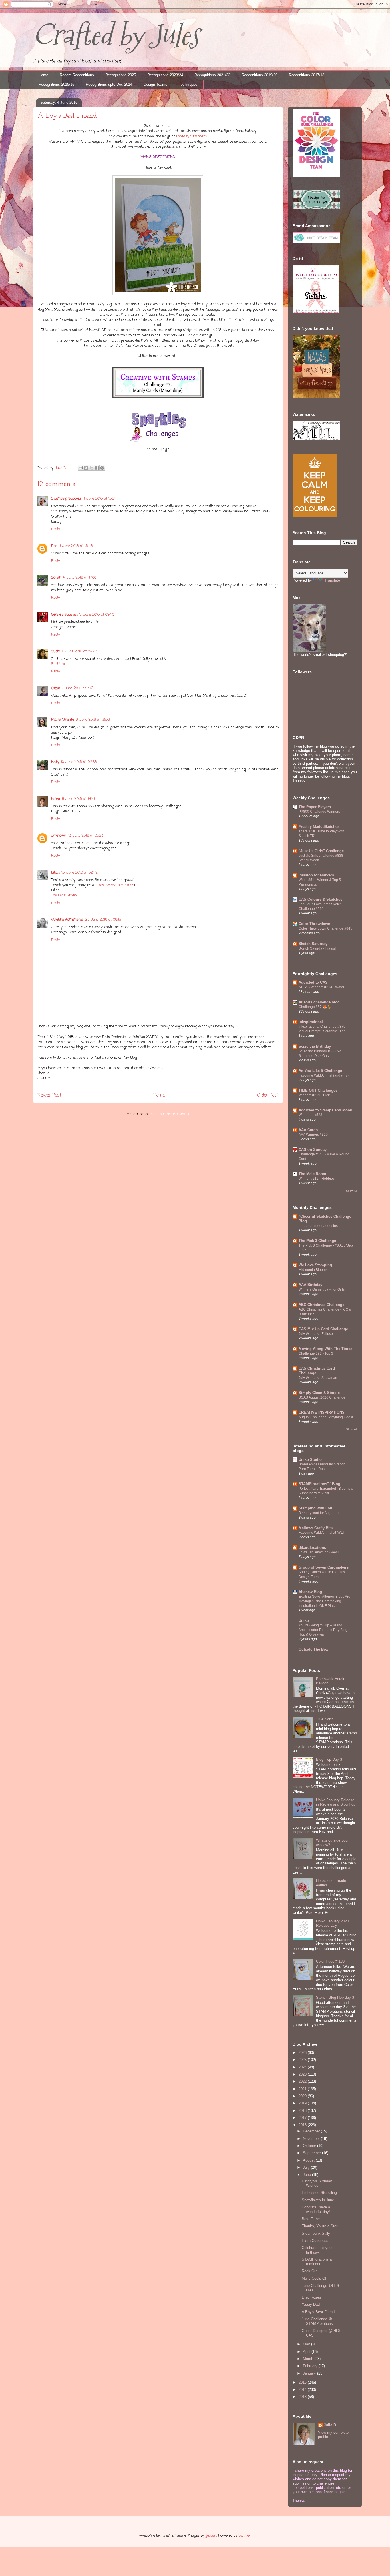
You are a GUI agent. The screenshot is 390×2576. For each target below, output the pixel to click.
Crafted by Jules (116, 35)
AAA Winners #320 (313, 1135)
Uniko (304, 1621)
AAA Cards (308, 1130)
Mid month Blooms (313, 1270)
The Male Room (312, 1174)
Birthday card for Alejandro (319, 1513)
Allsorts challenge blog (319, 1002)
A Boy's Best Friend (318, 2312)
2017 (303, 2118)
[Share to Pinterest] (102, 468)
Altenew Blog (310, 1592)
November (312, 2139)
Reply (56, 529)
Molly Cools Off (315, 2278)
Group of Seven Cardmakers (324, 1567)
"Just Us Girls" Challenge (321, 851)
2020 (303, 2096)
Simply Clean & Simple (319, 1393)
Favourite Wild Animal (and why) (324, 1075)
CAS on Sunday (313, 1150)
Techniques (188, 84)
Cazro (56, 688)
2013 (303, 2397)
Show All (352, 1191)
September (312, 2153)
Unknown (59, 836)
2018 (303, 2111)
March (309, 2359)
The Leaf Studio (64, 895)
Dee (54, 546)
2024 (303, 2067)
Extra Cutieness (315, 2241)
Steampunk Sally (316, 2233)
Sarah (56, 578)
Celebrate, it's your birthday (317, 2250)
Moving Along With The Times (325, 1349)
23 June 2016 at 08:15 (103, 920)
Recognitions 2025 (121, 75)
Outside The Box (313, 1649)
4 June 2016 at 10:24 (100, 499)
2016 (303, 2125)
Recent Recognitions (77, 75)
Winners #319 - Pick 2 (316, 1095)
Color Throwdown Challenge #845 (325, 928)
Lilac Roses (311, 2297)
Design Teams (155, 84)
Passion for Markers (316, 875)
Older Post (268, 1095)
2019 (303, 2103)
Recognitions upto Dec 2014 (109, 84)
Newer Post (49, 1095)
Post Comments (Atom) (169, 1114)
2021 (303, 2089)
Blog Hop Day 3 (329, 1759)
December (312, 2131)
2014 (303, 2390)
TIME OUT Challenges (318, 1090)
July (307, 2167)
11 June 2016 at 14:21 (78, 799)
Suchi (56, 651)
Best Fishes (312, 2219)
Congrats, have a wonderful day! (316, 2209)
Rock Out (310, 2271)
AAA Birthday (310, 1285)
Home (43, 75)
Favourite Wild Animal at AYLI (321, 1533)
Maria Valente (63, 720)
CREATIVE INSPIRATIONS (322, 1412)
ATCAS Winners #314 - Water (321, 987)
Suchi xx (58, 664)
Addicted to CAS (313, 982)
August (309, 2160)
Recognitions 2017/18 (306, 75)
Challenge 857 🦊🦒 (315, 1007)
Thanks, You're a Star (320, 2226)
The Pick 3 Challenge (317, 1241)
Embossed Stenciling (319, 2193)
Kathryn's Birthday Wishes (317, 2183)
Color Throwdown (314, 924)
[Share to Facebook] (97, 468)
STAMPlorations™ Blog (319, 1484)
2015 (303, 2382)
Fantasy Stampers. (192, 136)
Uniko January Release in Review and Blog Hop (336, 1802)
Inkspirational (311, 1022)
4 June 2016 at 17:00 (80, 578)
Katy (55, 762)
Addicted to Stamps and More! (325, 1110)
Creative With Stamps (115, 885)
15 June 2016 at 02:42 (80, 873)
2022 (303, 2081)
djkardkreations (312, 1548)
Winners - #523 (310, 1115)
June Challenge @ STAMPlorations (317, 2321)
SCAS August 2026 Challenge (322, 1397)
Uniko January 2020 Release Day (332, 1923)
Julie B (330, 2425)
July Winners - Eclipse (316, 1334)
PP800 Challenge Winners (319, 812)
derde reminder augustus (318, 1226)
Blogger (245, 2536)
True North (325, 1719)
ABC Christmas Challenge (321, 1305)
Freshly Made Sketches (319, 827)
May (307, 2344)
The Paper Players (315, 807)
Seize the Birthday (315, 1046)
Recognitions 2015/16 (56, 84)
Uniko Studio (310, 1460)
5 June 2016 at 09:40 (97, 615)
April (307, 2352)
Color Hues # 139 (330, 1961)
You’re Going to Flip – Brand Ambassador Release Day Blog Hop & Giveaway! (323, 1630)
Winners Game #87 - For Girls (322, 1289)
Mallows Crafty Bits (316, 1528)
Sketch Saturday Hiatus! (317, 948)
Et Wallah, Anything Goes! (319, 1552)
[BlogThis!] (86, 468)
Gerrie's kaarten (64, 615)
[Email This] (81, 468)
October (310, 2146)
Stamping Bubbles (66, 499)
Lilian (55, 873)
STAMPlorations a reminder (317, 2262)
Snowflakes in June (318, 2200)
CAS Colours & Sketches (320, 899)
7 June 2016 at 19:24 (79, 688)
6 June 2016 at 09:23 (80, 651)
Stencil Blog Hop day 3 (335, 1997)
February (311, 2366)
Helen (56, 799)
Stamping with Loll (315, 1508)
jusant (211, 2536)
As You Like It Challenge (320, 1071)
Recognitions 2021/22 (212, 75)
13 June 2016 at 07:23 (86, 836)
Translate (332, 580)
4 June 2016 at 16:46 (76, 546)
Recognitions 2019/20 (259, 75)
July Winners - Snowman (318, 1378)
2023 (303, 2074)
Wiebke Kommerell (67, 920)
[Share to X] (91, 468)
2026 (303, 2053)
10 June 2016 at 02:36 (79, 762)
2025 (303, 2060)
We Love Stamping (315, 1265)
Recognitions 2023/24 (165, 75)
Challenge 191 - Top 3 (316, 1353)
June (307, 2175)
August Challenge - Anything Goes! (326, 1417)
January (310, 2373)
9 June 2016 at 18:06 (93, 720)
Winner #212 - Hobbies (317, 1179)
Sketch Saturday (313, 944)
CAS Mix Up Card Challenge (323, 1329)
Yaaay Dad (311, 2304)
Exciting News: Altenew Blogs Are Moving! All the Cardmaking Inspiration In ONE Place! (324, 1601)
